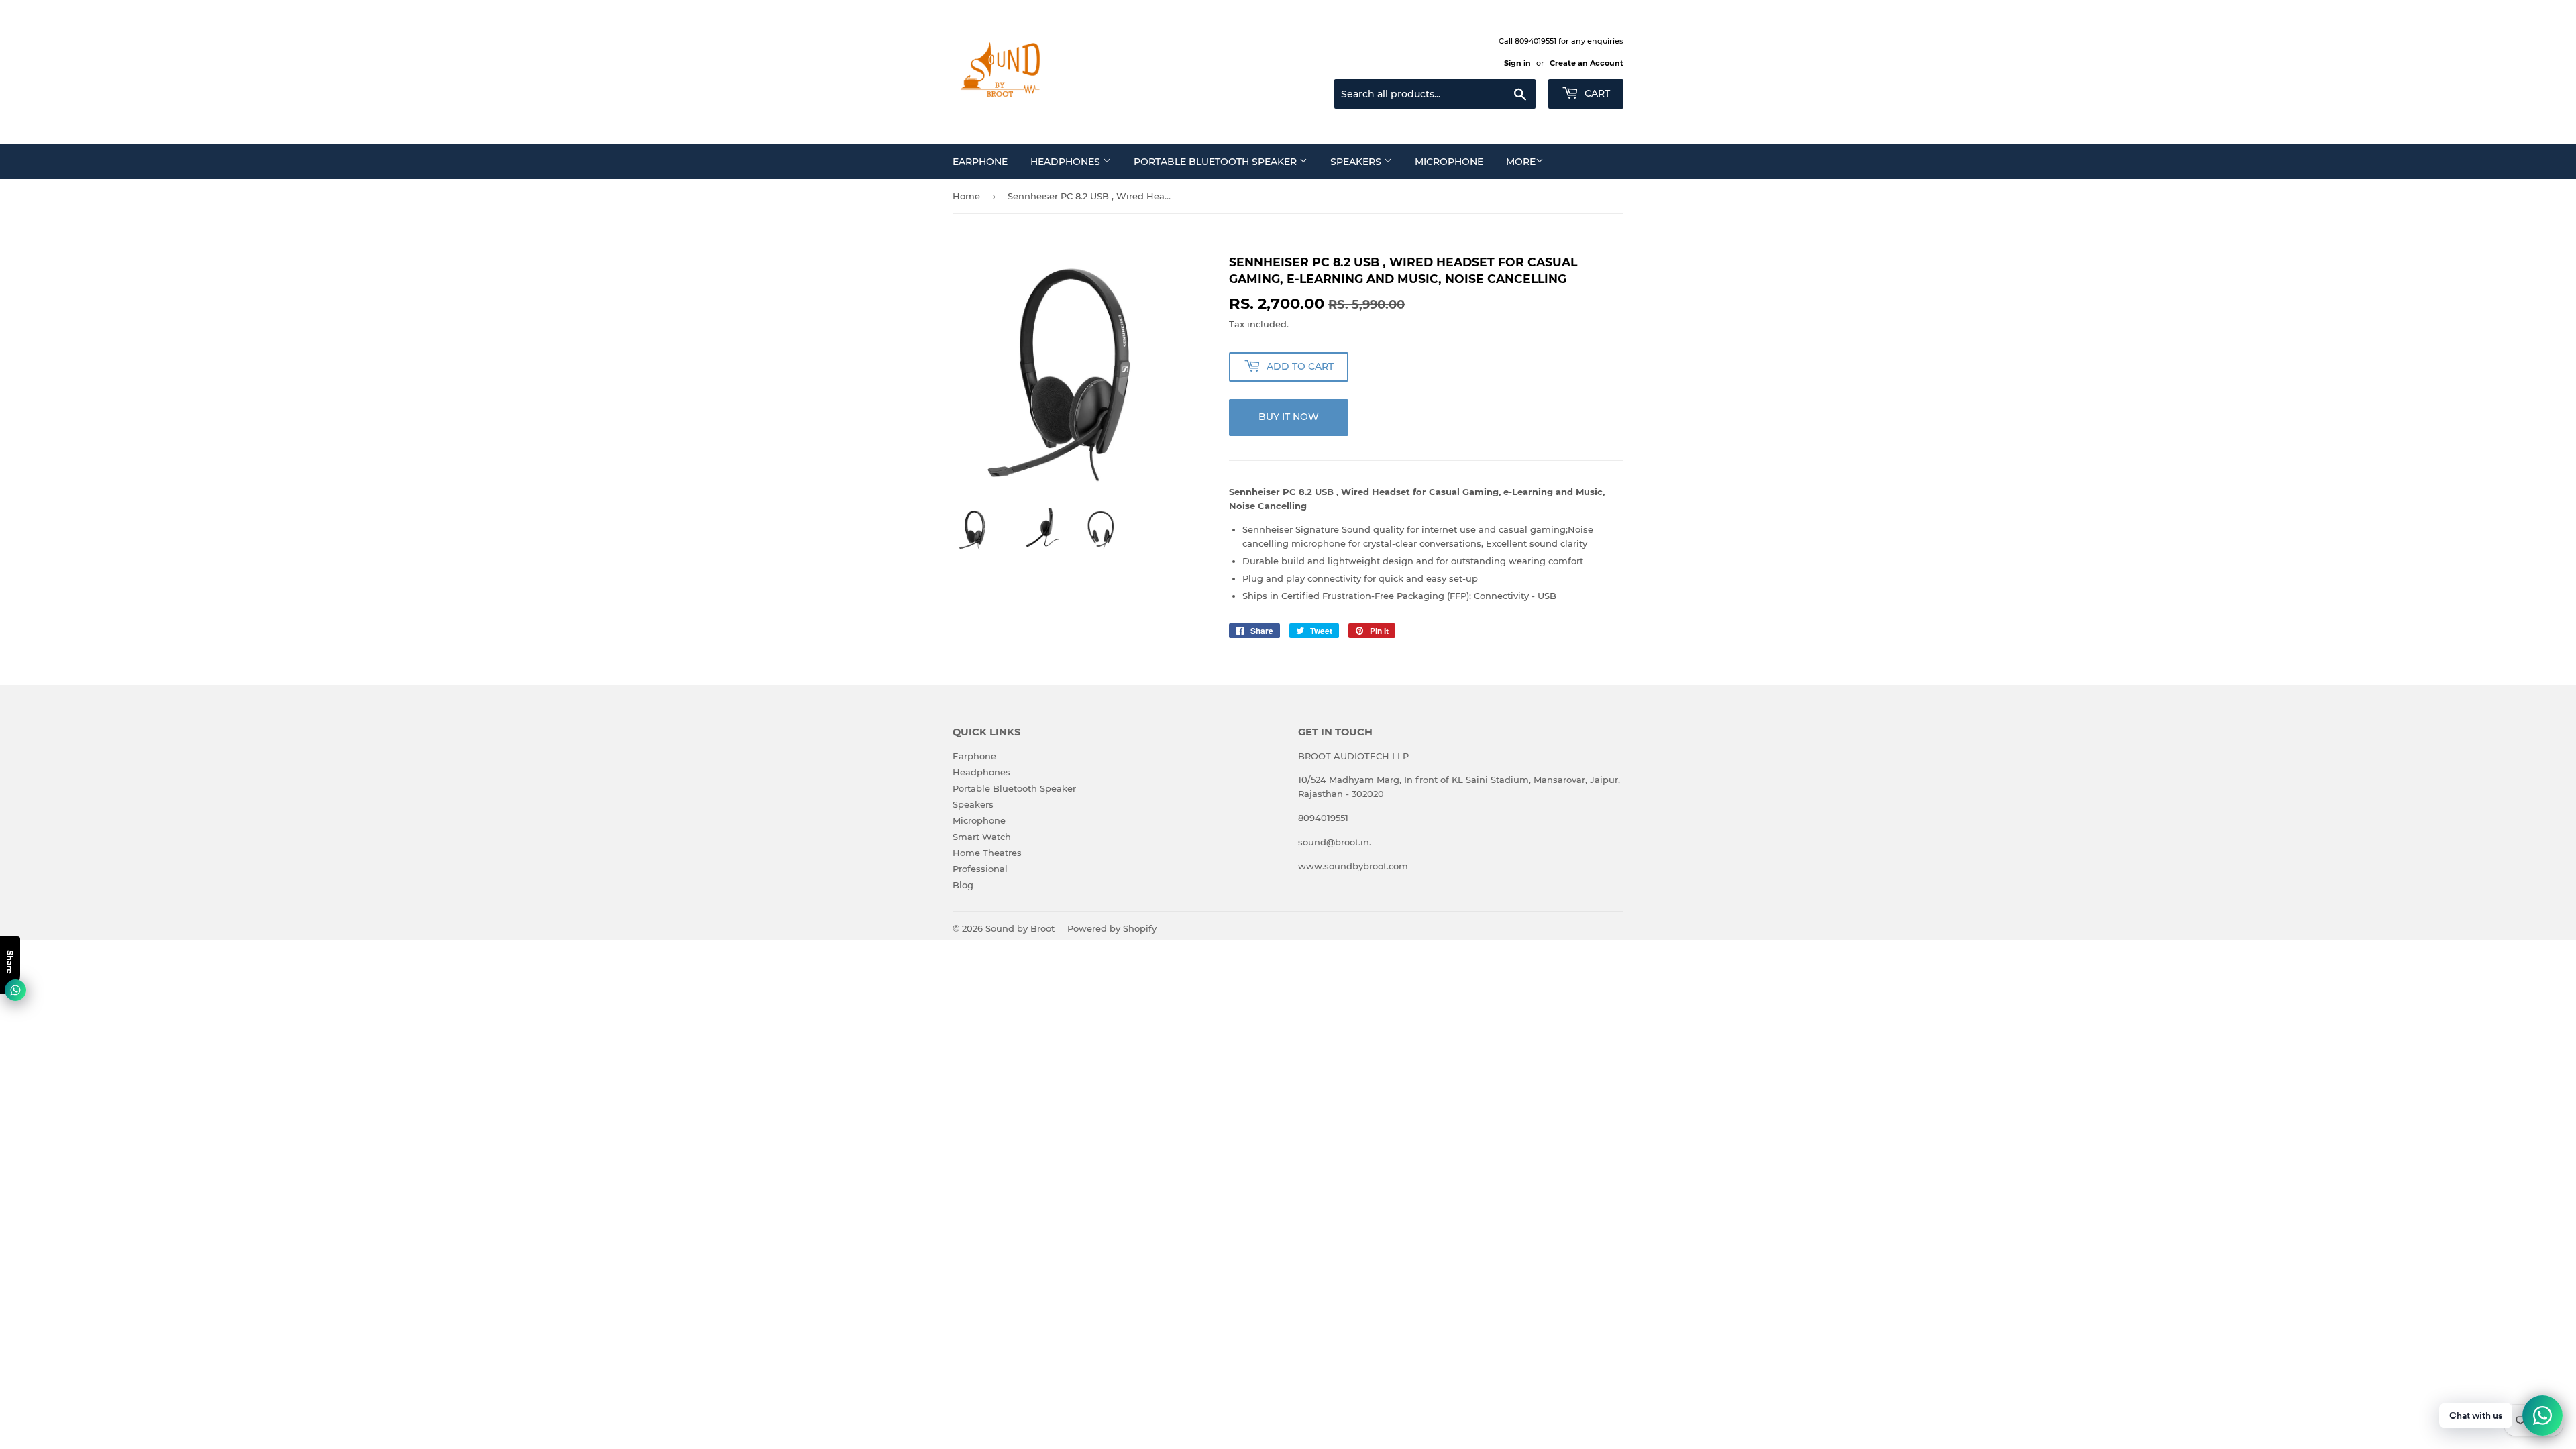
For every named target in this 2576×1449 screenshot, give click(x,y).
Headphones (1067, 162)
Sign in (1517, 63)
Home (966, 196)
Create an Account (1587, 63)
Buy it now (1289, 417)
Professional (980, 869)
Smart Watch (982, 837)
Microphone (1449, 162)
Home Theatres (987, 853)
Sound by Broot (1020, 928)
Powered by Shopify (1112, 928)
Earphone (980, 162)
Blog (963, 885)
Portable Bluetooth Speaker (1217, 162)
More (1521, 162)
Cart (1596, 93)
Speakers (1357, 162)
